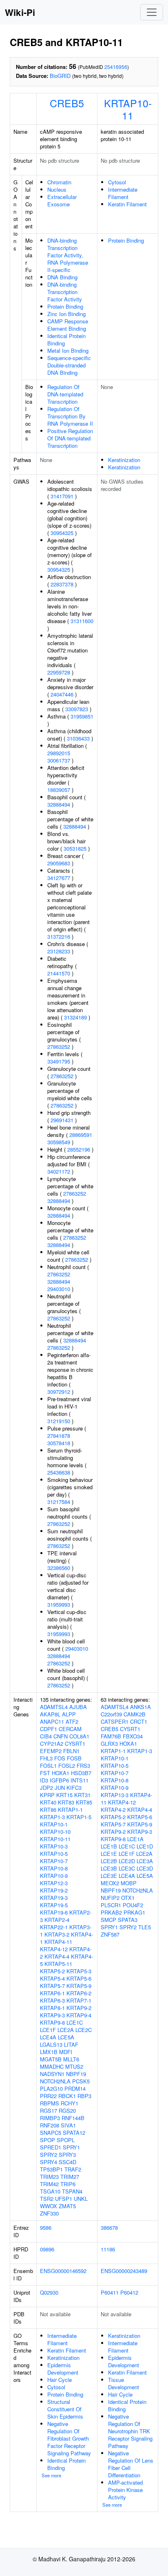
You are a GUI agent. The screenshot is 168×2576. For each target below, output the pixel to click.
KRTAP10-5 (54, 1854)
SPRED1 (51, 2147)
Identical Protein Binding (66, 339)
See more (51, 2475)
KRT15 (64, 1795)
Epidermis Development (63, 2369)
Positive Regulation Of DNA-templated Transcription (70, 438)
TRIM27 (70, 2177)
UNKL (81, 2199)
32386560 (59, 1568)
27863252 (59, 1047)
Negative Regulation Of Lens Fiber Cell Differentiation (131, 2464)
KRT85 (84, 1802)
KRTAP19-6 (54, 1912)
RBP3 (84, 2096)
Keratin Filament (127, 204)
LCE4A (48, 2037)
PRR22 (48, 2096)
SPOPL (66, 2140)
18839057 (59, 790)
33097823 (77, 709)
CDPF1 (49, 1729)
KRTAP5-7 (52, 1986)
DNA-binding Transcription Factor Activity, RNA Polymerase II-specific (68, 255)
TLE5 (145, 1927)
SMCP (108, 1920)
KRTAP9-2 (79, 2008)
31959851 (82, 716)
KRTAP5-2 (52, 1971)
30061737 (59, 760)
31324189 (75, 1017)
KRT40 (48, 1802)
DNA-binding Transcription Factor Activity (65, 292)
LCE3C (127, 1868)
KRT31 (82, 1795)
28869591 (81, 1135)
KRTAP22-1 (54, 1927)
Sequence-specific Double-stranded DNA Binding (69, 365)
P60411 (110, 2292)
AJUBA (78, 1707)
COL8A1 (79, 1736)
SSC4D (67, 2162)
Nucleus (57, 189)
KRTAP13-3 (115, 1795)
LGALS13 (51, 2044)
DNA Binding (62, 277)
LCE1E (109, 1854)
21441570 (59, 973)
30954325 (62, 533)
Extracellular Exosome (62, 200)
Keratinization (124, 460)
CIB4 (46, 1736)
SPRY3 (67, 2155)
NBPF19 (76, 2074)
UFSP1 (64, 2199)
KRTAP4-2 (113, 1810)
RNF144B (73, 2118)
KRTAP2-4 (57, 1920)
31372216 (59, 936)
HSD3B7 (81, 1773)
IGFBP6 (59, 1780)
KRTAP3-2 (57, 1934)
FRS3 (83, 1766)
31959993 (59, 1604)
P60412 (129, 2292)
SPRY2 (49, 2155)
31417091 (62, 496)
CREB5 (67, 103)
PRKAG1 (134, 1912)
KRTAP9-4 (79, 2015)
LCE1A (135, 1839)
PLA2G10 (51, 2088)
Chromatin (59, 182)
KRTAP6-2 (79, 1993)
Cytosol (117, 182)
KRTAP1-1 (70, 1810)
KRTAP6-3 (52, 2000)
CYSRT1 (75, 1743)
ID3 (44, 1780)
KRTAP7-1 (79, 2000)
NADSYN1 (52, 2074)
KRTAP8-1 (52, 2008)
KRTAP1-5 (79, 1817)
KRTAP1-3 (52, 1817)
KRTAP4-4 (57, 1956)
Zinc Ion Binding (66, 314)
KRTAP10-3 (54, 1846)
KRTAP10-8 (54, 1868)
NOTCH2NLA (55, 2081)
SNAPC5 (51, 2133)
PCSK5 (81, 2081)
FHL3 (46, 1758)
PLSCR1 (111, 1905)
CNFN (61, 1736)
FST (45, 1773)
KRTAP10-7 (54, 1861)
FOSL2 (67, 1766)
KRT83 (66, 1802)
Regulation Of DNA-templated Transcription (65, 394)
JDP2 (46, 1788)
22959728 (59, 672)
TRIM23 (49, 2177)
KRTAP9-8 (52, 2022)
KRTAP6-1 (52, 1993)
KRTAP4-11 (58, 1942)
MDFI (66, 2052)
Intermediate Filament (123, 193)
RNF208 (50, 2125)
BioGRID (60, 76)
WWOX (49, 2206)
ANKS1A (140, 1707)
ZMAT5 (67, 2206)
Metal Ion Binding (68, 350)
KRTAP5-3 (79, 1971)
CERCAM (70, 1729)
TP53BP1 (51, 2169)
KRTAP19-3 (54, 1898)
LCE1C (75, 2022)
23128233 (59, 951)
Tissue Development (124, 2383)
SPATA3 (128, 1920)
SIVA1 (68, 2125)
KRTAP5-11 (58, 1964)
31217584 (59, 1502)
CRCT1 (139, 1721)
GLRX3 (109, 1743)
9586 (46, 2228)
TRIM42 (49, 2184)
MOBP (129, 1883)
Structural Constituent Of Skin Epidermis (65, 2409)
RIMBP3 (50, 2118)
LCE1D (145, 1846)
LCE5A (66, 2037)
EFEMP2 (51, 1751)
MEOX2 (110, 1883)
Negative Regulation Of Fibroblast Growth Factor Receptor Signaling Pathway (69, 2438)
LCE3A (145, 1861)
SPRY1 (71, 2147)
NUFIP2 (110, 1898)
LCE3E (109, 1876)
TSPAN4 (72, 2191)
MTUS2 (74, 2066)
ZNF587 (110, 1934)
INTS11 (80, 1780)
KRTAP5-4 (52, 1978)
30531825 (75, 848)
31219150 (59, 1421)
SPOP (48, 2140)
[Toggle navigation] (152, 12)
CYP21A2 (52, 1743)
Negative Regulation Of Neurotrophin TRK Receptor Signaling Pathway (130, 2431)
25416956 (116, 67)
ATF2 (72, 1721)
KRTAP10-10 (55, 1832)
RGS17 (49, 2111)
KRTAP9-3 (52, 2015)
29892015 (59, 753)
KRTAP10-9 (54, 1876)
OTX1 (128, 1898)
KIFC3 (74, 1788)
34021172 (59, 1171)
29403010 (59, 1289)
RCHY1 (70, 2103)
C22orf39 (111, 1714)
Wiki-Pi (20, 12)
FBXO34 (133, 1736)
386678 (109, 2228)
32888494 (59, 804)
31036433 (78, 738)
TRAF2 (73, 2169)
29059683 (59, 863)
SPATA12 (74, 2133)
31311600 (82, 621)
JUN (60, 1788)
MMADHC (52, 2066)
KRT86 (48, 1810)
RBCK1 (67, 2096)
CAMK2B (135, 1714)
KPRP (47, 1795)
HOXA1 (61, 1773)
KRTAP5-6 (79, 1978)
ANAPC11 (52, 1721)
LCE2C (84, 2030)
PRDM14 (75, 2088)
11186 (108, 2249)
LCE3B (109, 1868)
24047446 (62, 694)
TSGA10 (50, 2191)
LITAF (71, 2044)
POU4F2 (133, 1905)
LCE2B (109, 1861)
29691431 (62, 1120)
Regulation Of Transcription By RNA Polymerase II (70, 416)
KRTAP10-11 (128, 109)
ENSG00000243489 (124, 2271)
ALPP (69, 1714)
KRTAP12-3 (54, 1883)
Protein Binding (65, 306)
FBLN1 (71, 1751)
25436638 (59, 1472)
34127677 (59, 878)
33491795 (59, 1061)
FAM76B (111, 1736)
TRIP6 (68, 2184)
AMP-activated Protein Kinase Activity (125, 2490)
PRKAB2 (111, 1912)
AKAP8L (50, 1714)
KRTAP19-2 (54, 1890)
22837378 (62, 584)
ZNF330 (49, 2213)
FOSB (74, 1758)
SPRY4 (49, 2162)
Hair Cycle (60, 2380)
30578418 (59, 1443)
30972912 (59, 1392)
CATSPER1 (115, 1721)
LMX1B (49, 2052)
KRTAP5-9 (79, 1986)
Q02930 (49, 2292)
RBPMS (50, 2103)
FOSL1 (48, 1766)
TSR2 (47, 2199)
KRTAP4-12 (54, 1949)
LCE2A (66, 2030)
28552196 (79, 1149)
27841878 (59, 1436)
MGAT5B (51, 2059)
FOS (60, 1758)
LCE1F (48, 2030)
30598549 (59, 1142)
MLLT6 (71, 2059)
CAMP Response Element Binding (68, 325)
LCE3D (145, 1868)
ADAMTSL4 (54, 1707)
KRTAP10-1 (54, 1824)
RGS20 (67, 2111)
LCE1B (109, 1846)
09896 (47, 2249)
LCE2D (127, 1861)
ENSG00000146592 (63, 2271)
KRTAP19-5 (54, 1905)
